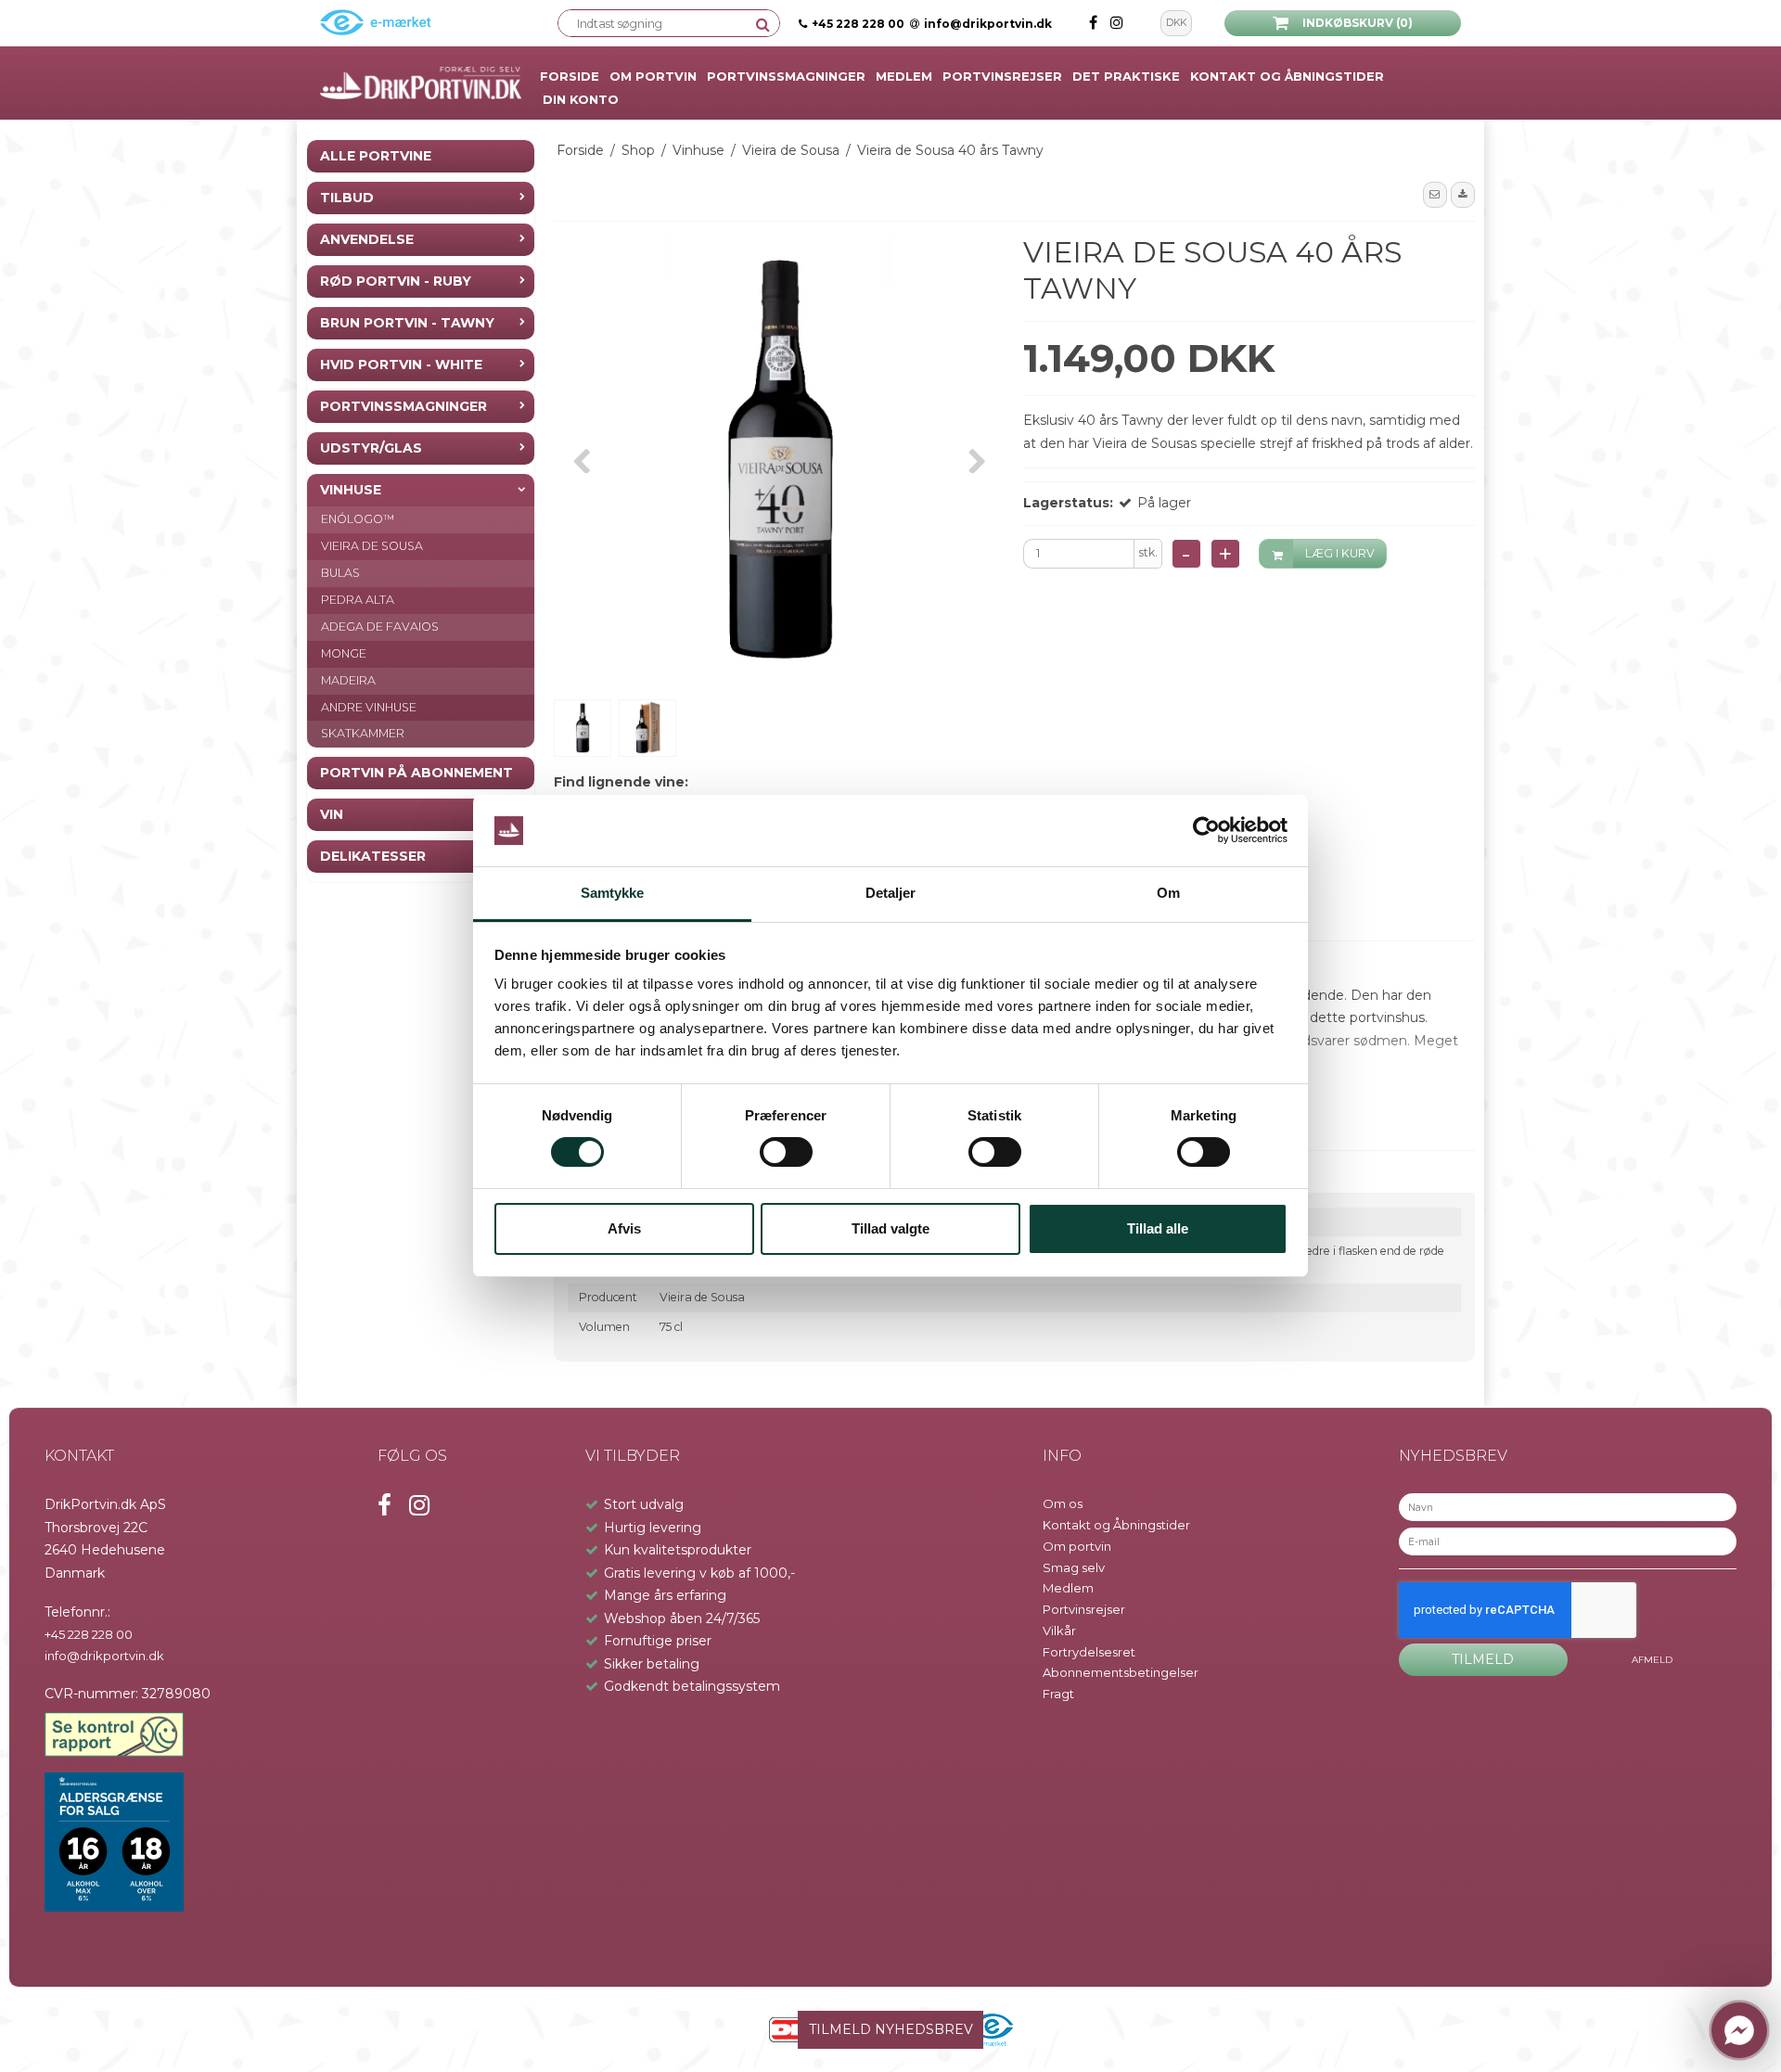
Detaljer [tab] (891, 893)
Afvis (624, 1228)
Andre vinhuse (369, 706)
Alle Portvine (376, 156)
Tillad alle (1158, 1228)
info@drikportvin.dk (988, 24)
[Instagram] (1117, 23)
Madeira (348, 679)
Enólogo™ (358, 519)
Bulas (340, 573)
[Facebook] (1095, 23)
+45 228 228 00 (858, 24)
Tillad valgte (890, 1228)
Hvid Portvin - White (401, 365)
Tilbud (347, 198)
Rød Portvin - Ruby (396, 281)
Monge (344, 652)
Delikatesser (373, 856)
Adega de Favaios (380, 627)
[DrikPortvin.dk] (421, 83)
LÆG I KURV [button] (1340, 553)
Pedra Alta (358, 600)
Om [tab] (1168, 893)
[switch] (786, 1152)
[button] (1435, 195)
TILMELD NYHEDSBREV (891, 2029)
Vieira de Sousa (372, 546)
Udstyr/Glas (371, 448)
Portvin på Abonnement (416, 773)
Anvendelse (367, 239)
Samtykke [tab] (613, 893)
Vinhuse (351, 490)
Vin (332, 814)
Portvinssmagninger (404, 406)
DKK (1176, 23)
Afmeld (1652, 1660)
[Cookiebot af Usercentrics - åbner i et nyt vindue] (1206, 831)
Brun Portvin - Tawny (407, 323)
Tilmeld (1483, 1659)
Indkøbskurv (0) (1358, 23)
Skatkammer (363, 733)
